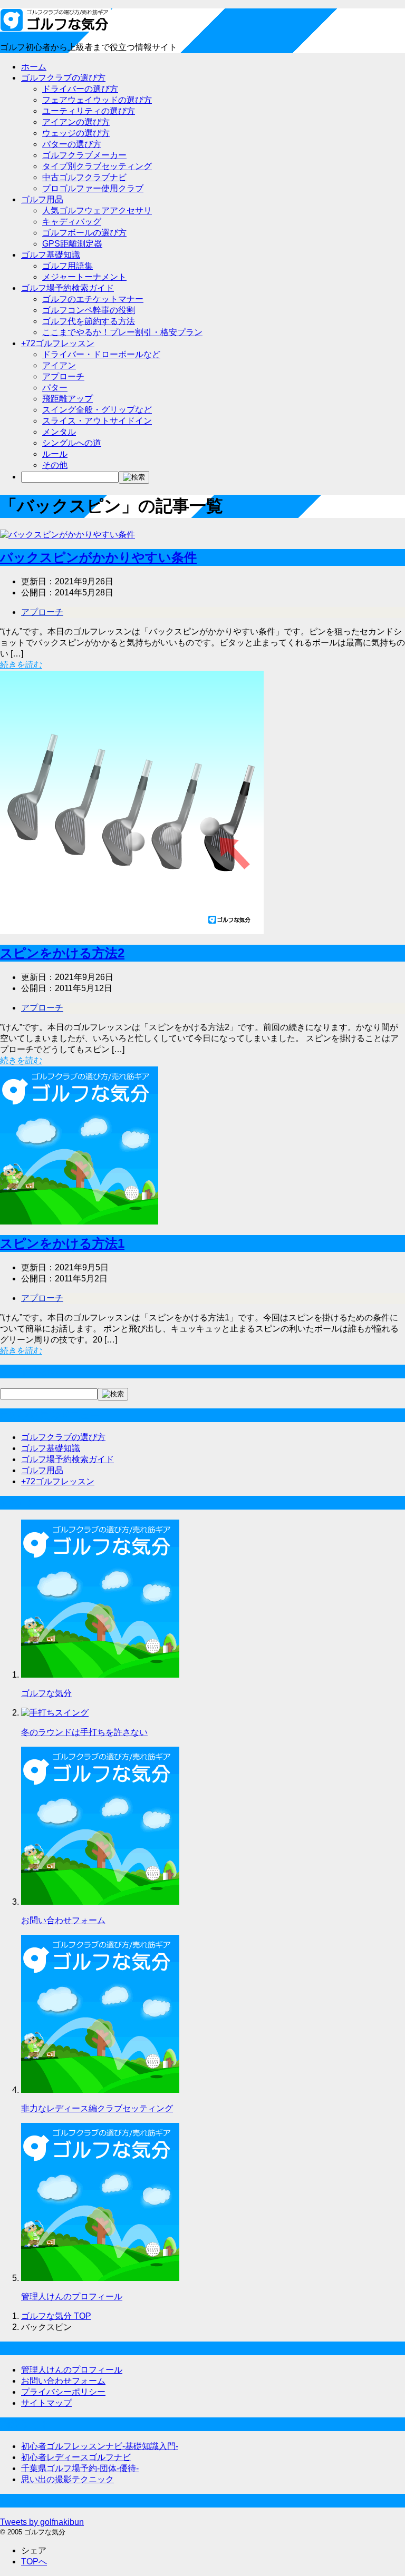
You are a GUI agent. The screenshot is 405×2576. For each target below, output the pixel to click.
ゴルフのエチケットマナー (93, 299)
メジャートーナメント (84, 277)
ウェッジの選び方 (76, 133)
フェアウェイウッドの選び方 (97, 100)
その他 (55, 465)
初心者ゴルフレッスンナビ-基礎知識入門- (100, 2446)
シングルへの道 (72, 443)
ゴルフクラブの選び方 (63, 78)
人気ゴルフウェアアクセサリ (97, 210)
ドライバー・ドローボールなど (101, 354)
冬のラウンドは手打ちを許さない (84, 1732)
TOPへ (34, 2562)
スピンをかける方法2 (62, 953)
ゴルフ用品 (42, 199)
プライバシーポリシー (63, 2392)
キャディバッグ (72, 222)
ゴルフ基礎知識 (51, 255)
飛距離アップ (67, 399)
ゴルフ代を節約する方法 (89, 321)
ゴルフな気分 (46, 1693)
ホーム (34, 67)
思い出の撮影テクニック (67, 2479)
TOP (56, 2316)
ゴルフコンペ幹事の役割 (89, 310)
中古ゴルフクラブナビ (84, 177)
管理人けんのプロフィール (72, 2296)
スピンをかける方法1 (62, 1243)
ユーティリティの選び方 (89, 111)
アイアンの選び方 (76, 122)
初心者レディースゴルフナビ (76, 2457)
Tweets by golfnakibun (42, 2522)
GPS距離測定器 (72, 244)
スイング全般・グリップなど (97, 410)
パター (55, 388)
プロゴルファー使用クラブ (93, 188)
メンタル (59, 432)
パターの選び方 (72, 144)
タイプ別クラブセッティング (97, 166)
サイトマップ (46, 2403)
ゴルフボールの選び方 (84, 233)
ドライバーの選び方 (80, 89)
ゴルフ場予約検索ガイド (67, 288)
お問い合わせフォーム (63, 1920)
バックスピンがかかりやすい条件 (98, 557)
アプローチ (63, 376)
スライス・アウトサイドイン (97, 421)
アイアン (59, 365)
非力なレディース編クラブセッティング (97, 2108)
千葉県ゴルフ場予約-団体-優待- (80, 2468)
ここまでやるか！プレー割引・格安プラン (122, 332)
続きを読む (21, 665)
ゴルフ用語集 (67, 266)
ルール (55, 454)
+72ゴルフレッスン (58, 343)
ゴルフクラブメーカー (84, 155)
